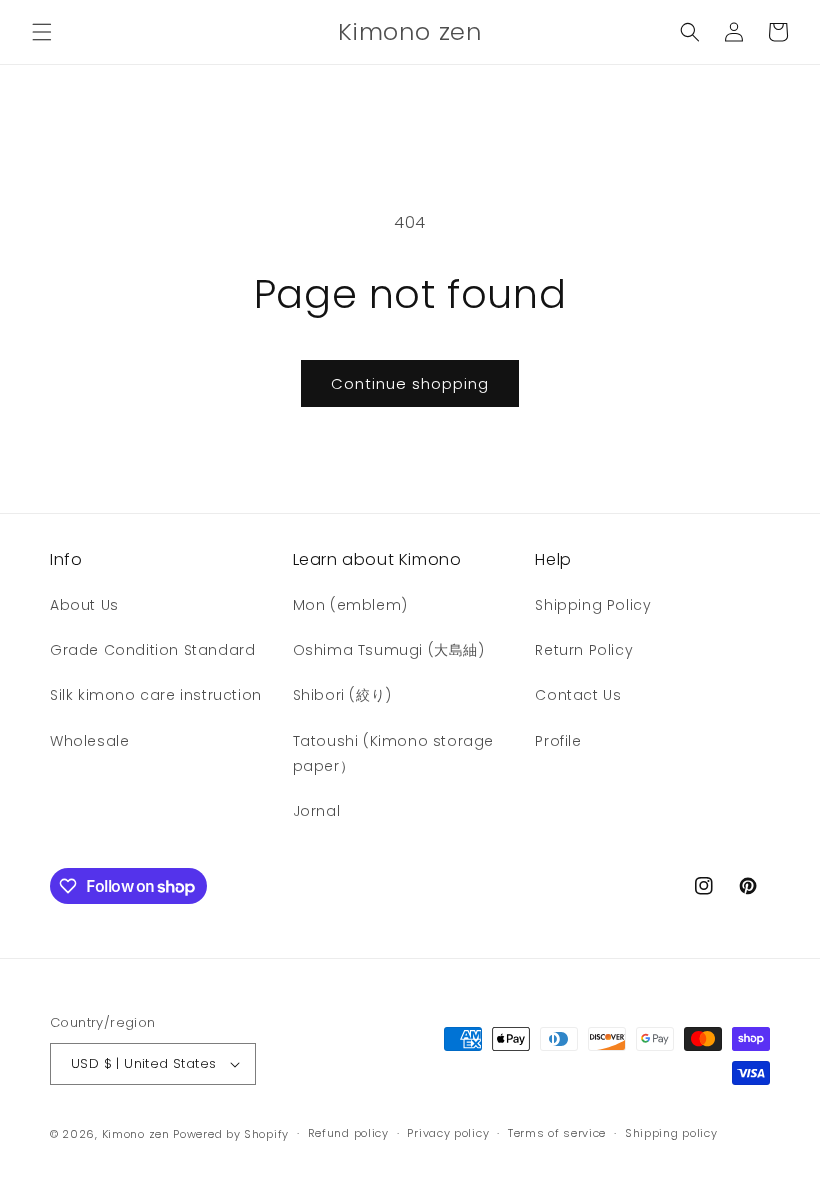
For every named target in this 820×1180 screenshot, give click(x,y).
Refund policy (348, 1133)
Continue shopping (410, 383)
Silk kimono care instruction (156, 695)
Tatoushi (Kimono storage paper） (393, 753)
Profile (558, 741)
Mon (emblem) (350, 605)
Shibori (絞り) (342, 695)
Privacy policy (448, 1133)
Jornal (317, 811)
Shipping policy (671, 1133)
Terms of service (557, 1133)
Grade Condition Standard (152, 650)
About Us (84, 605)
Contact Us (578, 695)
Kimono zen (136, 1134)
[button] (42, 32)
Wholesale (89, 741)
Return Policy (584, 650)
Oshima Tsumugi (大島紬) (389, 650)
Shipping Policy (593, 605)
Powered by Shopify (231, 1134)
